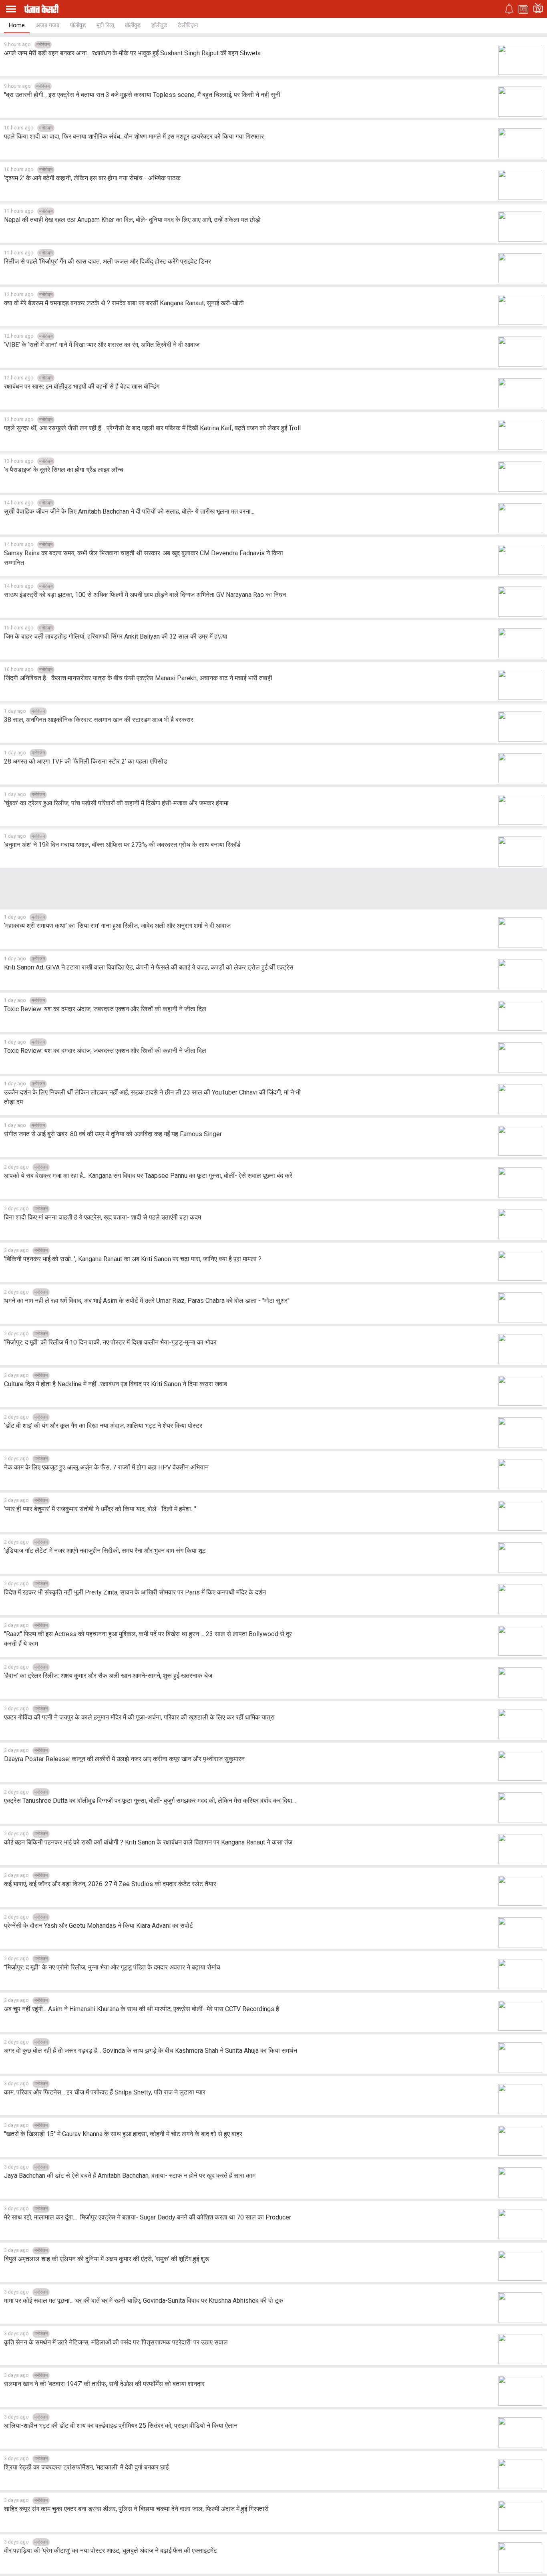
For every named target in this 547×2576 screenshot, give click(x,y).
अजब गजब (47, 25)
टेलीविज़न (188, 25)
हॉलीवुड (159, 25)
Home (17, 25)
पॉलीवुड (78, 25)
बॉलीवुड (133, 25)
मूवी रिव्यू (105, 25)
